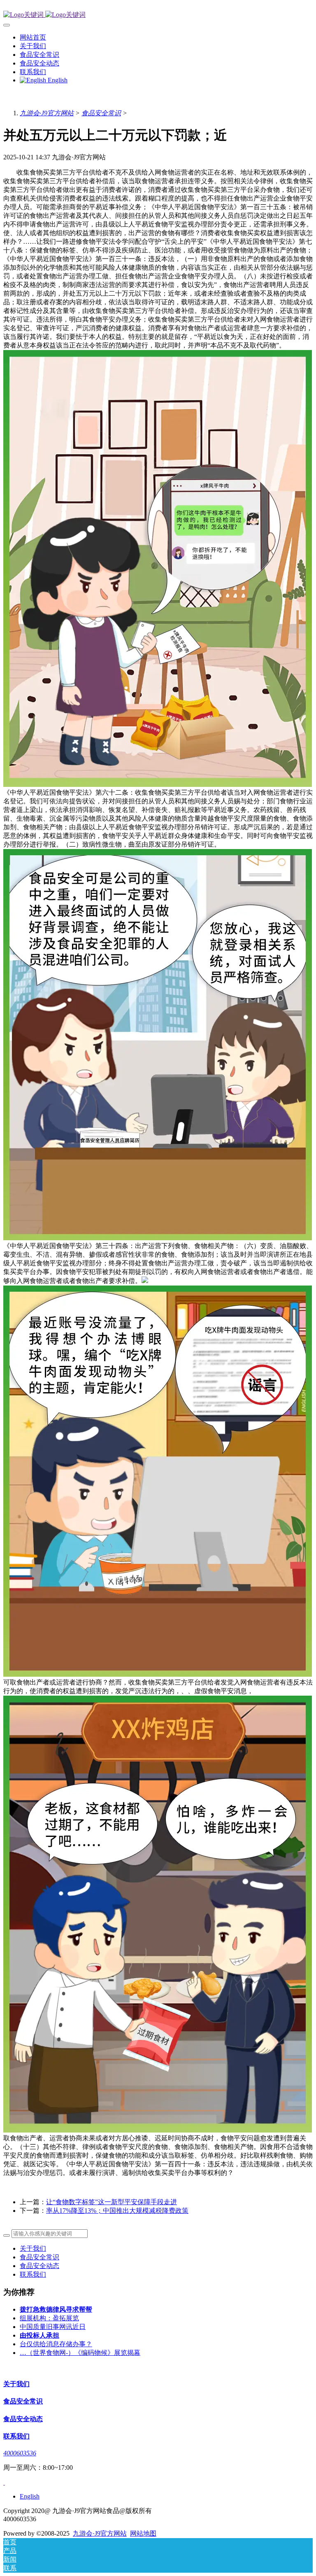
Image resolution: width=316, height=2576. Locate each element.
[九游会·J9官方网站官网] (158, 15)
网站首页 (33, 37)
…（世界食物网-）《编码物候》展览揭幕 (80, 2353)
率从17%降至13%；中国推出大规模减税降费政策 (117, 2211)
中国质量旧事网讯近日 (53, 2327)
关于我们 (33, 2248)
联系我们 (33, 2274)
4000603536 (20, 2453)
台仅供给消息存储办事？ (56, 2344)
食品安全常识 (101, 113)
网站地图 (143, 2533)
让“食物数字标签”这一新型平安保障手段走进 (112, 2202)
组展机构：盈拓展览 (49, 2318)
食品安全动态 (39, 2266)
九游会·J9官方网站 (47, 113)
